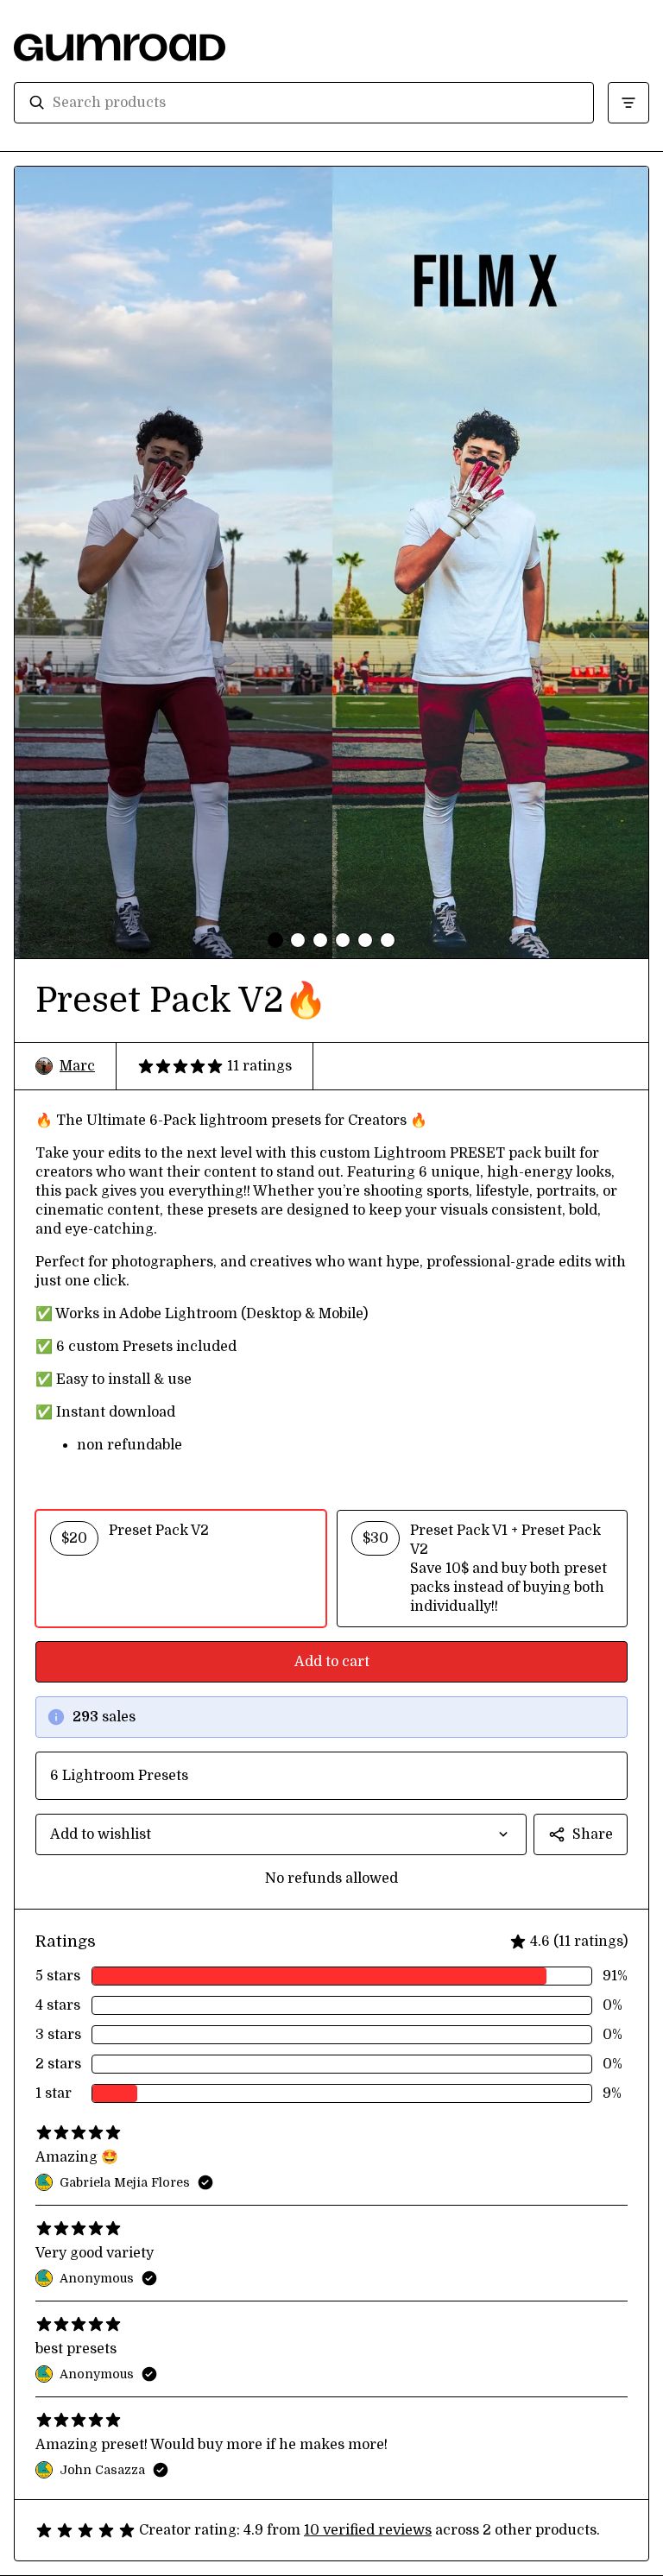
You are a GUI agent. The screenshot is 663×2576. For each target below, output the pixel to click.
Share (593, 1834)
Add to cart (332, 1662)
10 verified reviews (368, 2530)
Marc (77, 1066)
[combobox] (316, 103)
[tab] (275, 940)
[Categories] (628, 103)
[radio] (181, 1569)
